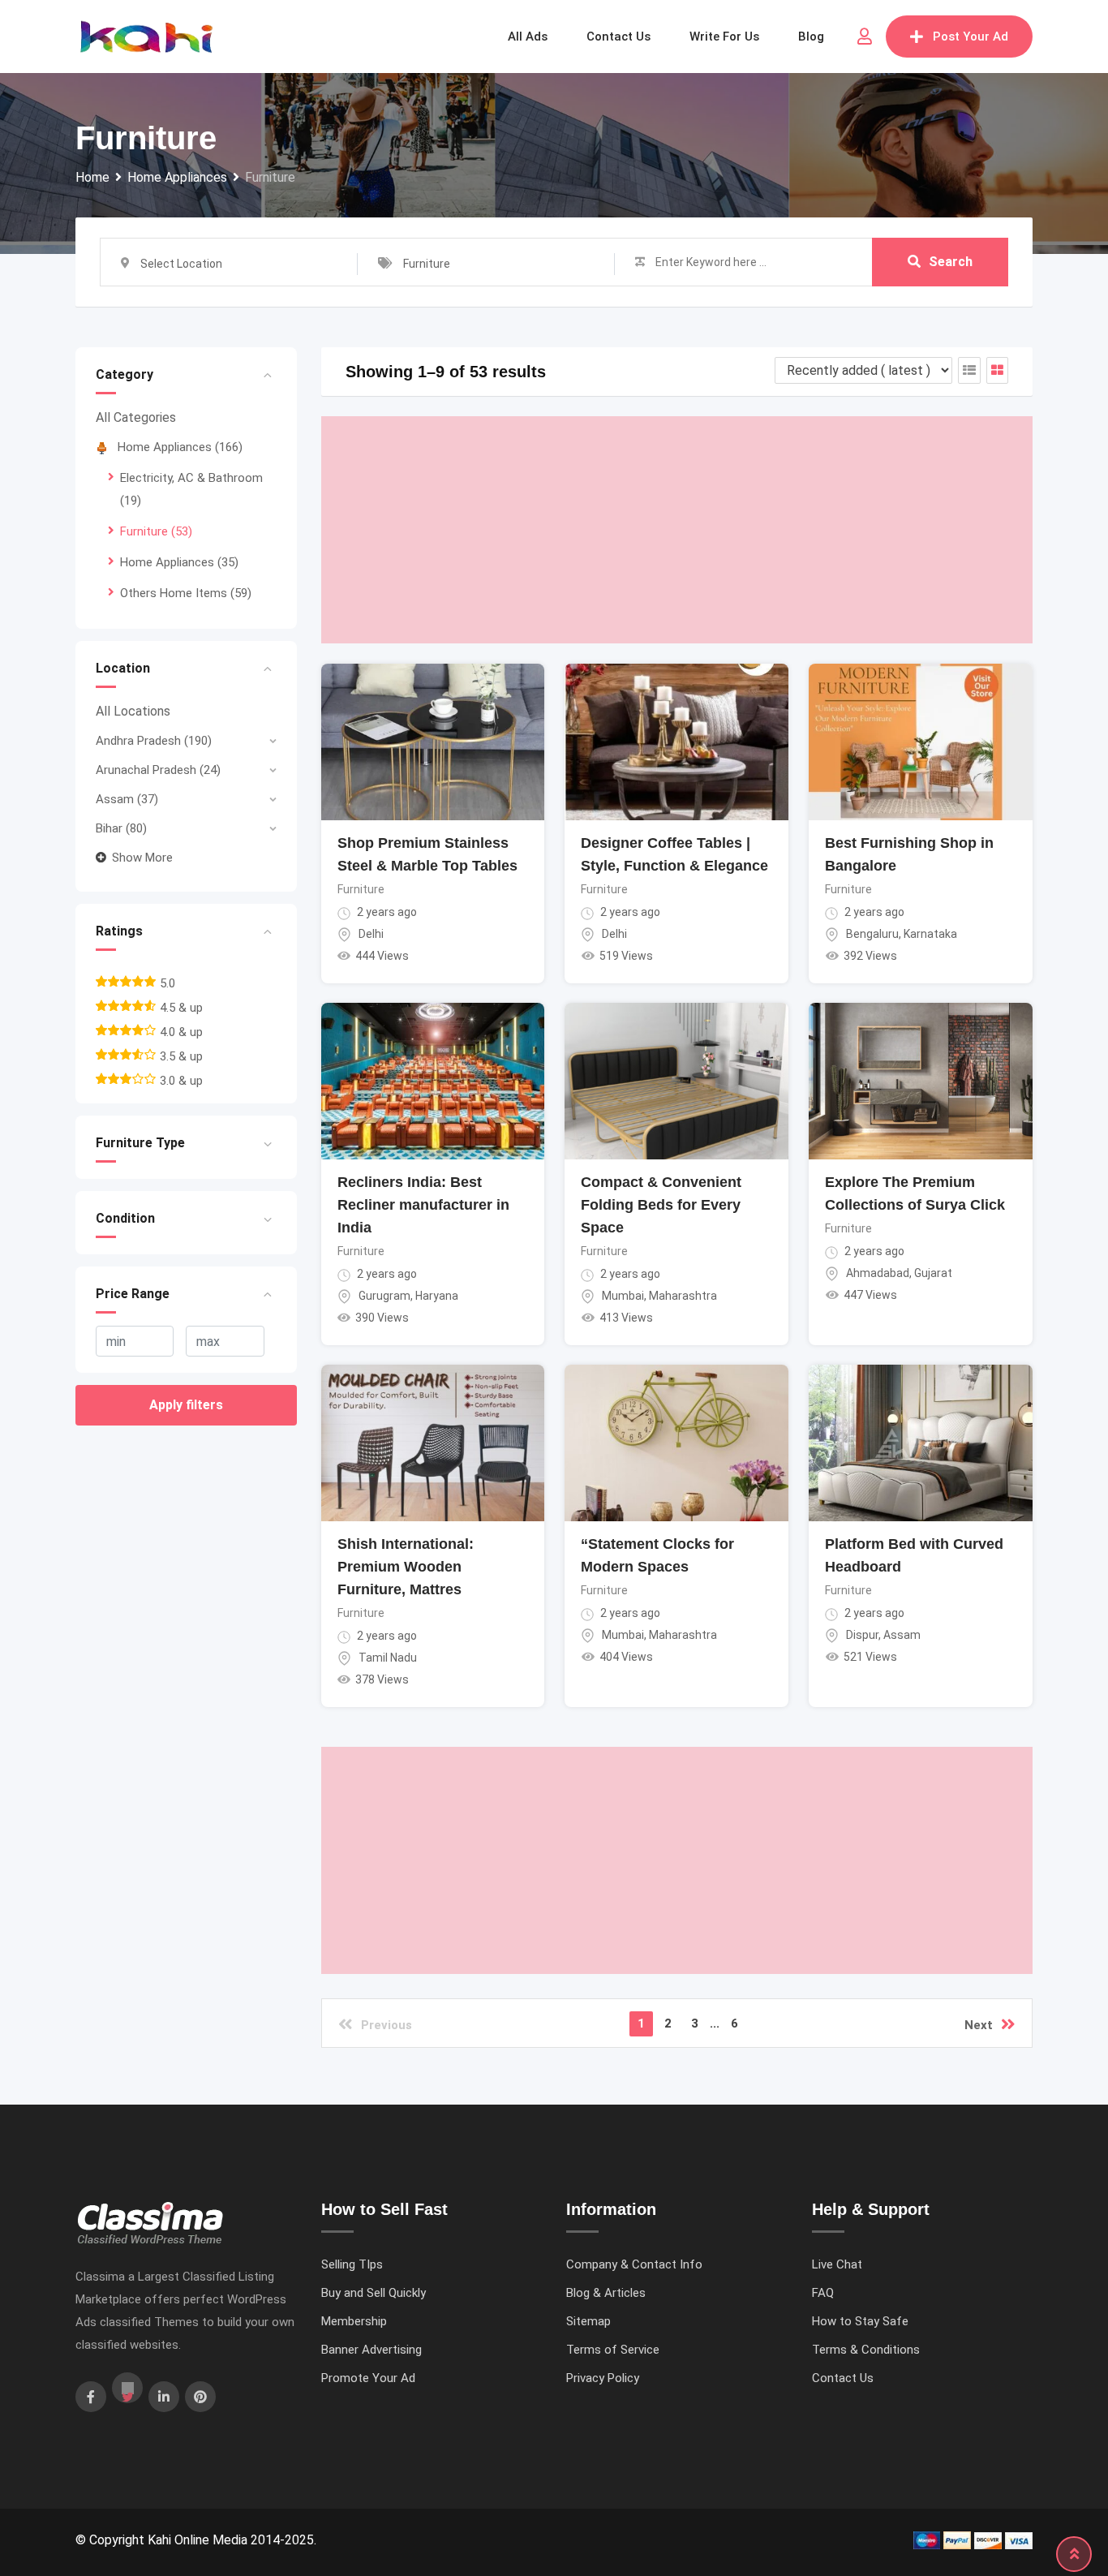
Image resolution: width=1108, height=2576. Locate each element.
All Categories (136, 417)
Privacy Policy (603, 2378)
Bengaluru (872, 934)
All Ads (528, 37)
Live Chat (837, 2264)
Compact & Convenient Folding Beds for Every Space (661, 1205)
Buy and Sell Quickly (374, 2293)
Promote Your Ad (368, 2378)
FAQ (823, 2293)
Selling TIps (352, 2264)
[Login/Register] (865, 37)
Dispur (862, 1635)
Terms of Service (613, 2350)
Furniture (156, 531)
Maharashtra (683, 1296)
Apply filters (186, 1405)
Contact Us (843, 2378)
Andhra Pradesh (154, 741)
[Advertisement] (677, 530)
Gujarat (933, 1273)
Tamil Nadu (388, 1658)
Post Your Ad (971, 37)
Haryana (437, 1296)
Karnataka (930, 934)
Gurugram (384, 1296)
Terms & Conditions (866, 2350)
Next (979, 2025)
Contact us (618, 37)
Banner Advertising (371, 2350)
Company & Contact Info (634, 2264)
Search (951, 262)
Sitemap (588, 2321)
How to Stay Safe (860, 2321)
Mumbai (623, 1296)
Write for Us (724, 37)
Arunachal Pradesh (158, 770)
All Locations (133, 711)
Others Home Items (186, 593)
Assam (127, 799)
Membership (354, 2321)
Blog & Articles (606, 2293)
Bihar (121, 828)
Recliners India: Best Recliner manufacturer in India (423, 1205)
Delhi (371, 934)
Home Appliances (180, 447)
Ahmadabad (878, 1273)
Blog (811, 37)
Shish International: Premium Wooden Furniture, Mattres (406, 1567)
